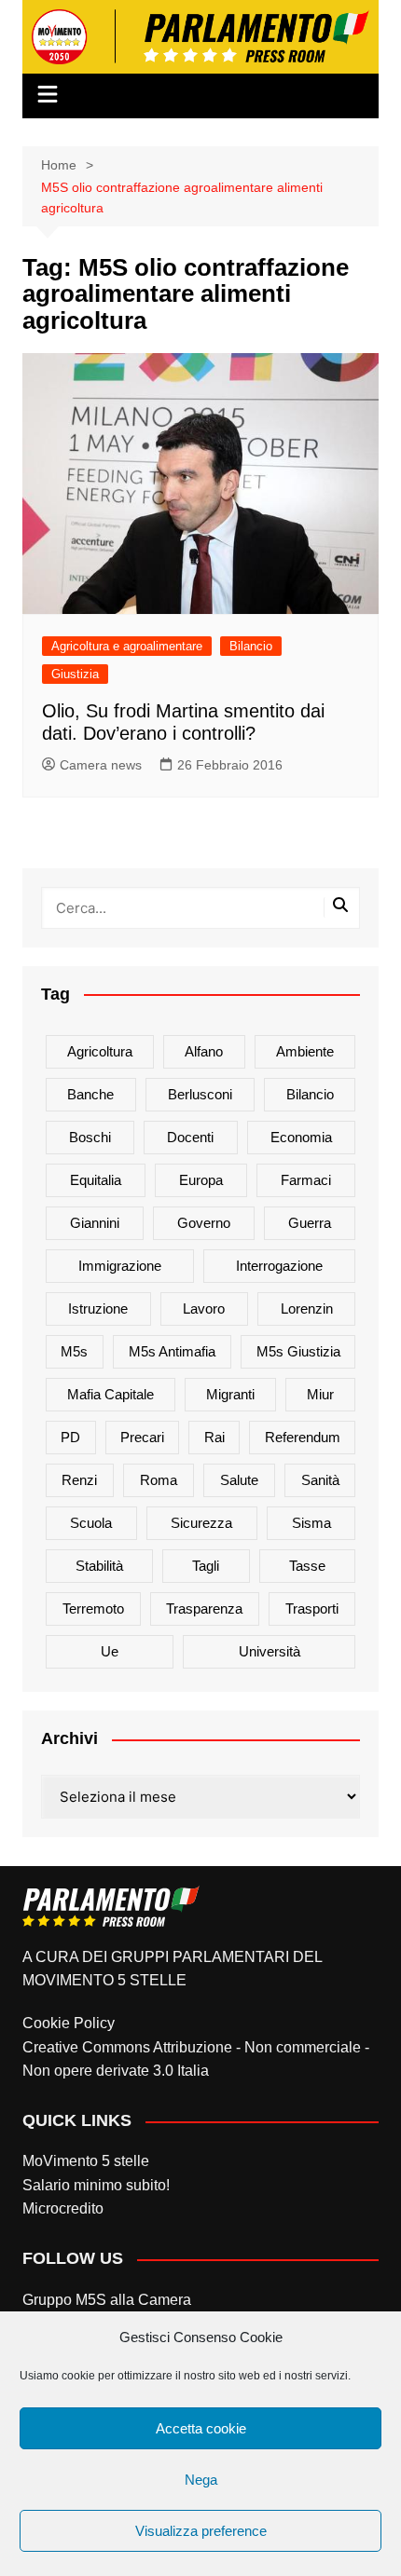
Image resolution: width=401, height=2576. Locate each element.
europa (201, 1180)
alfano (204, 1051)
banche (90, 1094)
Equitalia (96, 1180)
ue (110, 1651)
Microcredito (63, 2208)
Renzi (79, 1480)
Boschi (90, 1137)
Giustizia (75, 674)
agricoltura (100, 1051)
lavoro (204, 1308)
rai (214, 1437)
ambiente (305, 1051)
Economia (301, 1137)
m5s (74, 1351)
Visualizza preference (201, 2531)
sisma (311, 1523)
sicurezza (201, 1523)
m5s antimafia (172, 1351)
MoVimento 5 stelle (86, 2161)
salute (239, 1480)
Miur (320, 1394)
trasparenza (204, 1608)
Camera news (101, 765)
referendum (303, 1437)
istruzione (98, 1308)
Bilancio (251, 646)
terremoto (93, 1608)
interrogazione (279, 1266)
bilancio (310, 1094)
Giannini (95, 1223)
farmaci (306, 1180)
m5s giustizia (298, 1351)
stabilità (99, 1566)
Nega (201, 2480)
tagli (206, 1566)
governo (204, 1223)
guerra (310, 1223)
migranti (230, 1394)
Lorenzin (307, 1308)
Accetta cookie (201, 2428)
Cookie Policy (69, 2023)
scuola (91, 1523)
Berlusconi (200, 1094)
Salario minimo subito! (96, 2185)
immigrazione (120, 1266)
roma (159, 1480)
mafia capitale (111, 1394)
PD (70, 1437)
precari (142, 1437)
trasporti (312, 1608)
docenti (190, 1137)
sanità (320, 1480)
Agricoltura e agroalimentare (127, 646)
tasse (307, 1566)
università (270, 1651)
